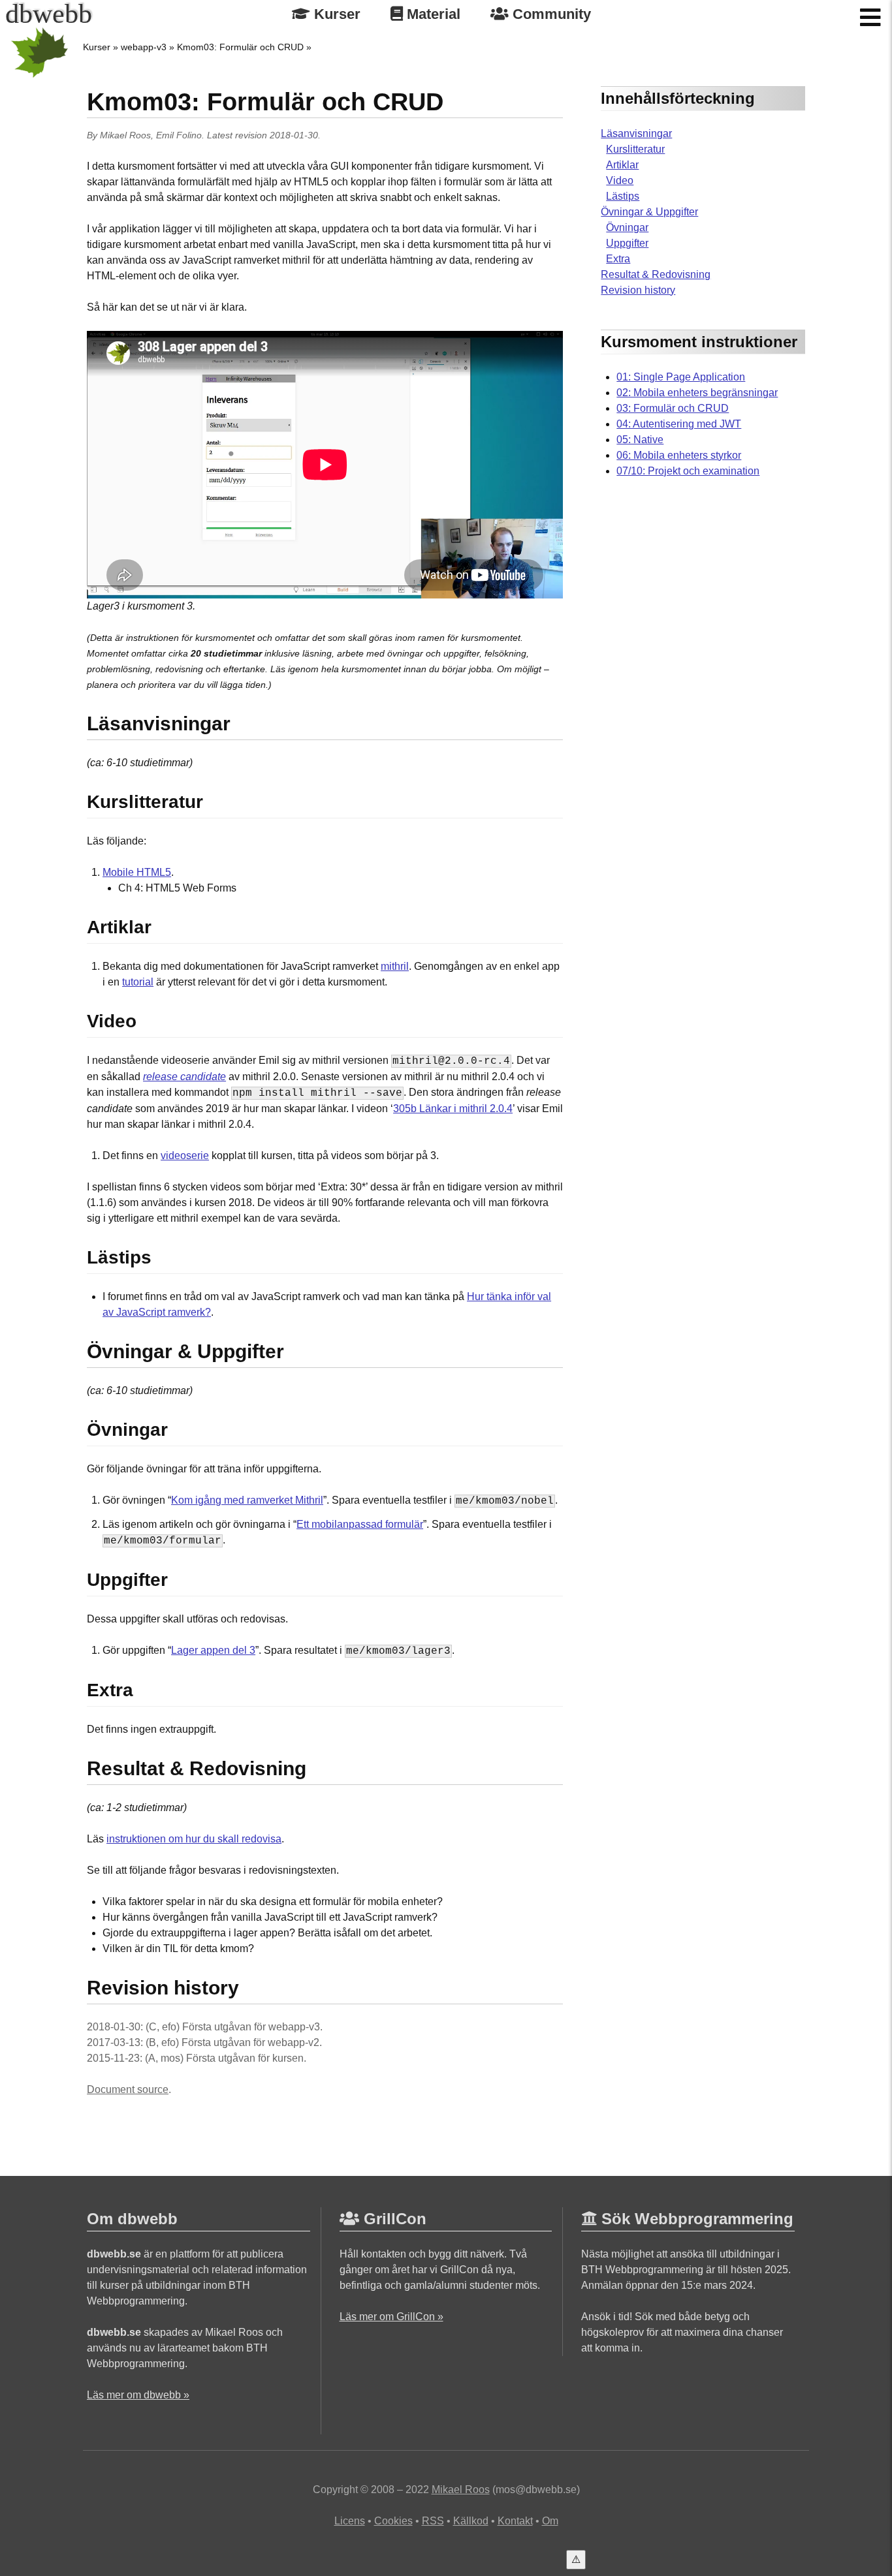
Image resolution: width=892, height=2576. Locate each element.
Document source (128, 2089)
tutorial (138, 982)
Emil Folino (179, 135)
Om (550, 2521)
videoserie (185, 1156)
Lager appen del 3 (213, 1650)
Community (550, 14)
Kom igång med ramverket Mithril (247, 1500)
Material (432, 14)
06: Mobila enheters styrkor (679, 455)
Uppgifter (627, 243)
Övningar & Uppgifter (649, 212)
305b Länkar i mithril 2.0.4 (453, 1109)
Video (620, 180)
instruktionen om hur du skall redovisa (194, 1839)
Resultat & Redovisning (656, 274)
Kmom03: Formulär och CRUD (240, 47)
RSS (433, 2521)
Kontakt (515, 2521)
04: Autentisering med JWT (679, 424)
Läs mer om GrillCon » (391, 2317)
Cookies (393, 2521)
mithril (395, 966)
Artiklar (622, 165)
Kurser (335, 14)
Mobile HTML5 (137, 872)
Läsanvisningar (636, 133)
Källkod (471, 2521)
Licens (350, 2521)
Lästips (623, 196)
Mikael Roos (125, 135)
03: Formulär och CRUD (673, 408)
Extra (618, 259)
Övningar (627, 227)
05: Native (640, 440)
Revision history (638, 290)
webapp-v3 (144, 47)
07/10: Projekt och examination (688, 471)
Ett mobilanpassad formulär (360, 1524)
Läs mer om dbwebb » (138, 2395)
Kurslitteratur (635, 149)
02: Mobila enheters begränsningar (697, 393)
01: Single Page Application (681, 377)
